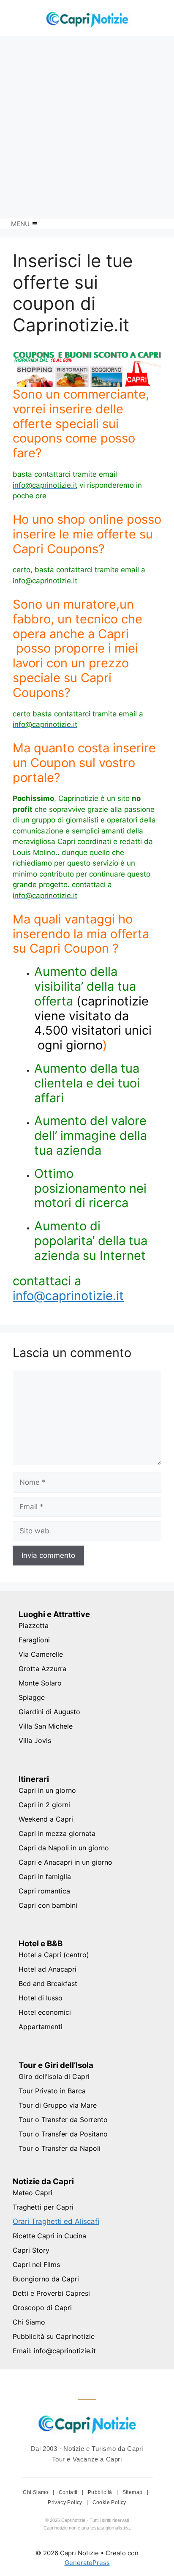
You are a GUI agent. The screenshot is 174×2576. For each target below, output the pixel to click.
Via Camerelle (41, 1654)
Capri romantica (44, 1891)
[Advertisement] (87, 127)
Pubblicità (101, 2492)
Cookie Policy (109, 2502)
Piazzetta (34, 1625)
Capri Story (31, 2250)
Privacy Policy (66, 2502)
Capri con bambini (48, 1905)
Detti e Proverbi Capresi (51, 2293)
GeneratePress (87, 2563)
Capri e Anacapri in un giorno (65, 1862)
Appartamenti (41, 2027)
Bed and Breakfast (48, 1983)
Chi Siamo (29, 2322)
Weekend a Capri (46, 1819)
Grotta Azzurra (42, 1669)
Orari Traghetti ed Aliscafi (56, 2221)
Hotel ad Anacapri (48, 1969)
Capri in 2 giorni (44, 1805)
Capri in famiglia (45, 1877)
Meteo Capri (33, 2193)
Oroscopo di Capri (42, 2308)
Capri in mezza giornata (57, 1833)
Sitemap (133, 2492)
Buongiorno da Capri (46, 2279)
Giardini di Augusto (49, 1712)
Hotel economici (45, 2012)
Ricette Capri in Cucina (49, 2236)
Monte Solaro (40, 1683)
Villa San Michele (46, 1726)
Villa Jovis (35, 1740)
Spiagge (32, 1697)
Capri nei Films (36, 2265)
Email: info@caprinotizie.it (54, 2351)
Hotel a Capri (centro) (54, 1955)
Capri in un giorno (47, 1790)
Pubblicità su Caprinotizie (54, 2336)
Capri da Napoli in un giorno (64, 1848)
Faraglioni (34, 1640)
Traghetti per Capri (43, 2207)
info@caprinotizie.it (68, 1296)
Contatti (69, 2492)
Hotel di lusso (41, 1998)
